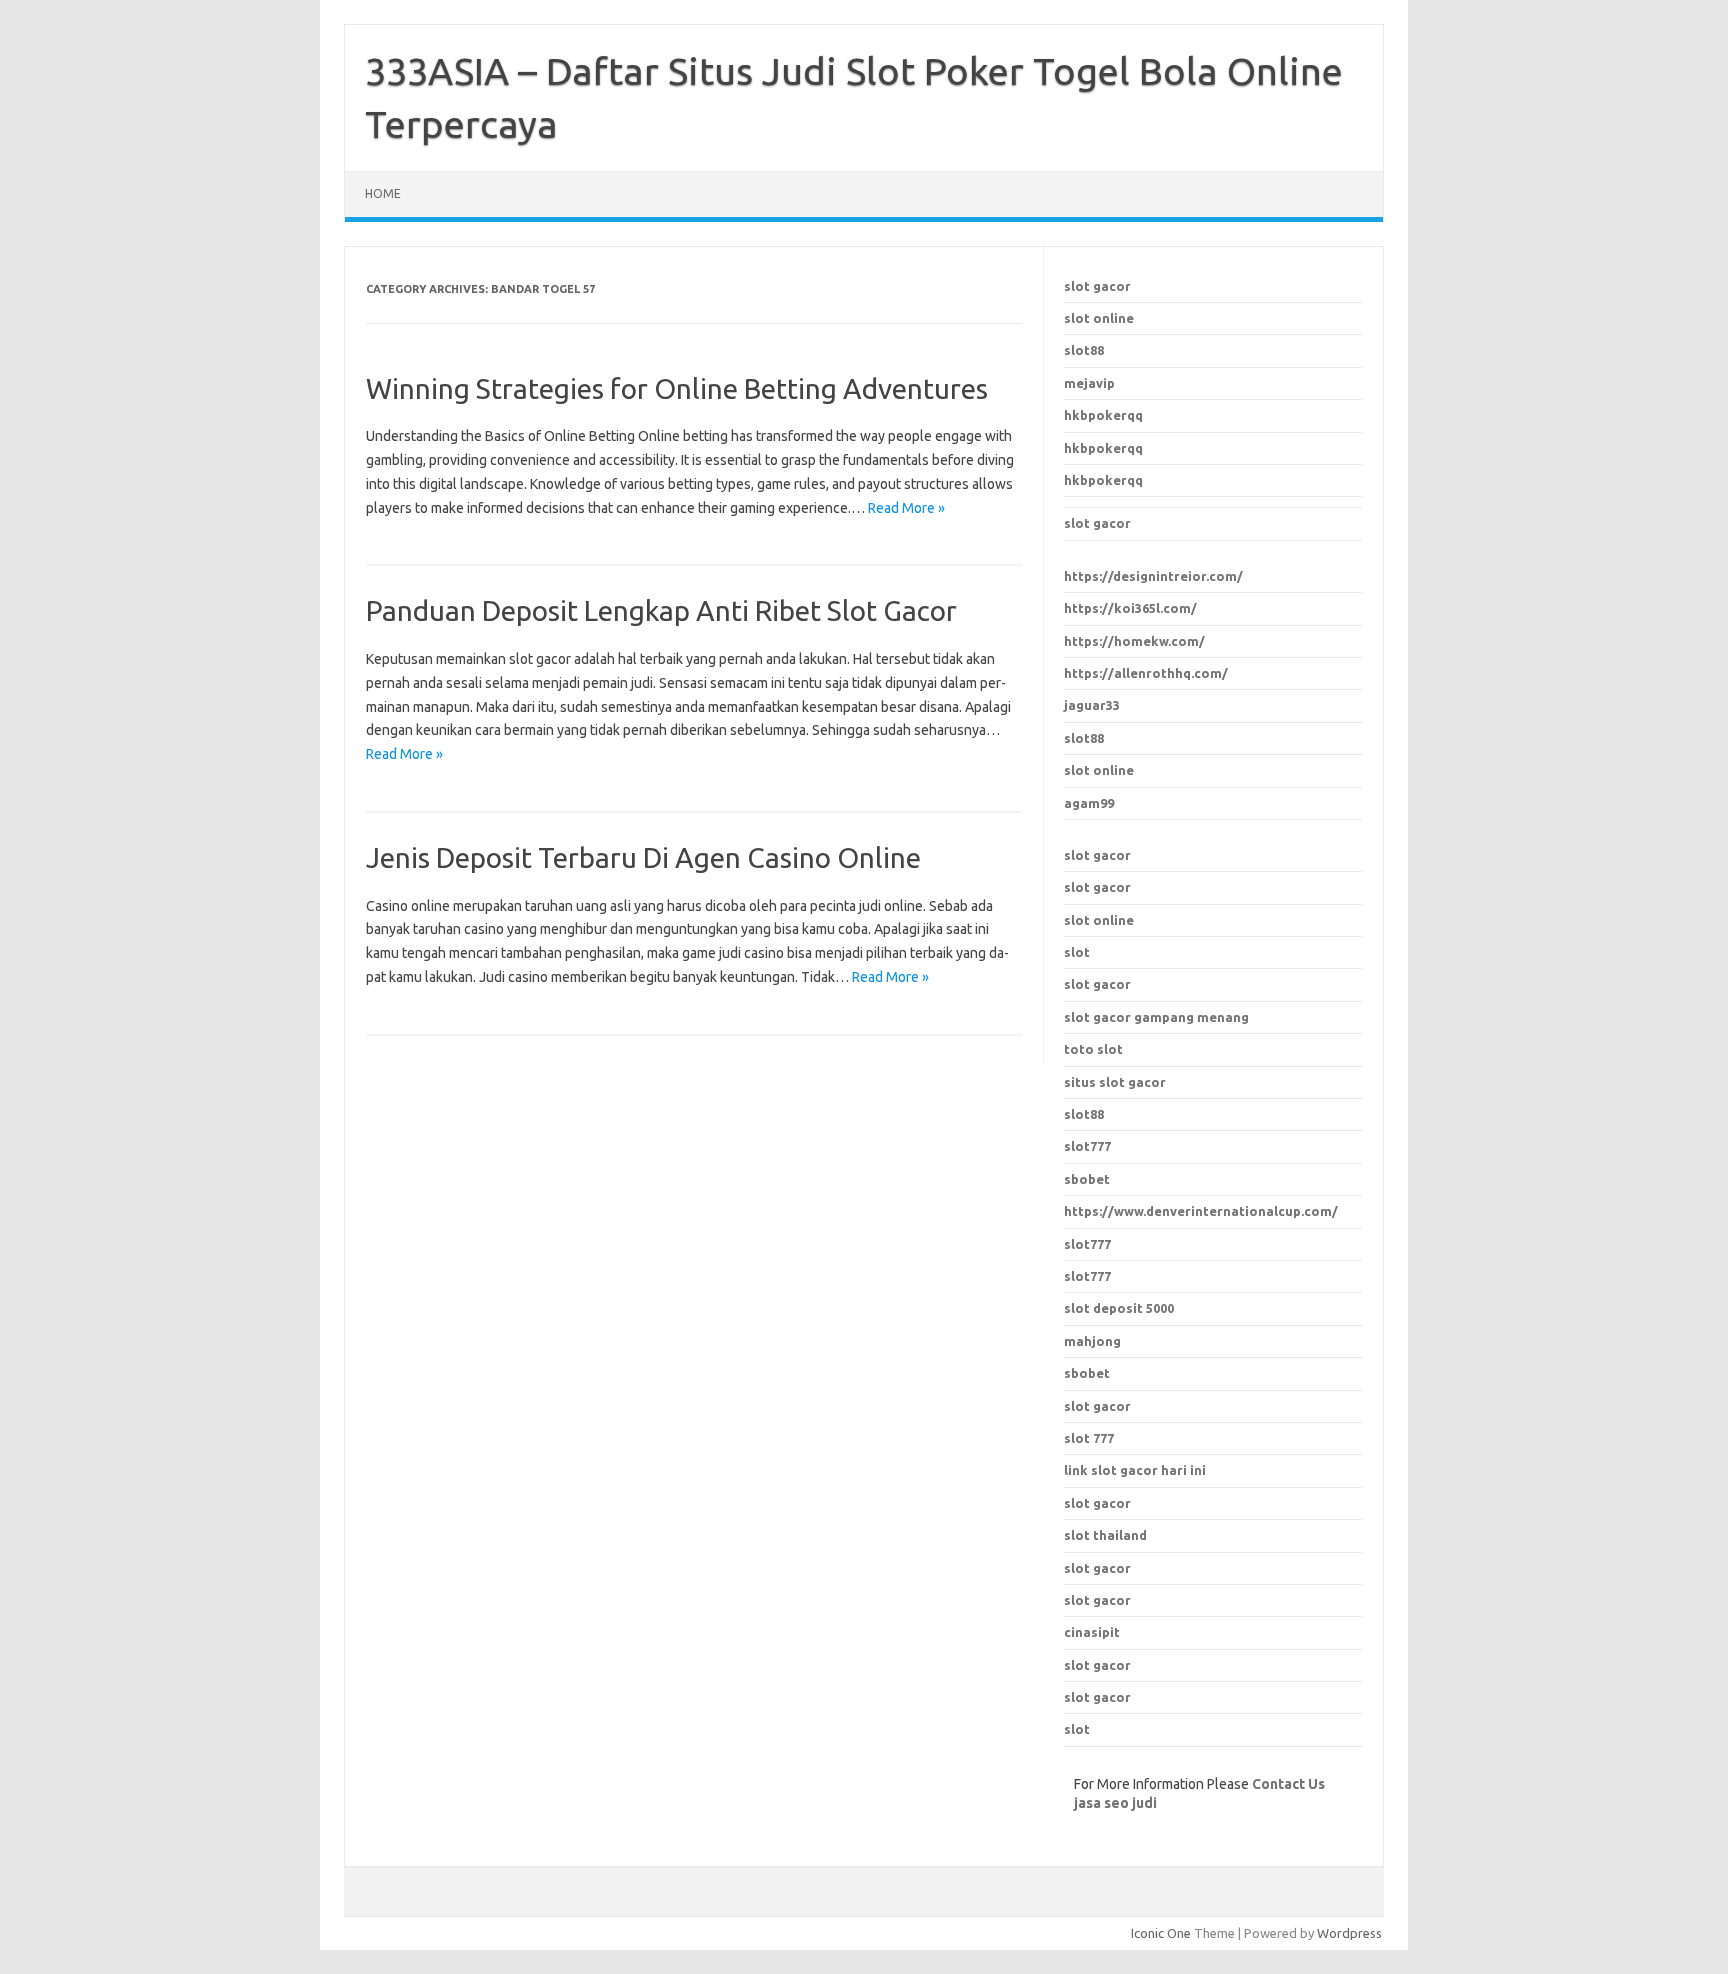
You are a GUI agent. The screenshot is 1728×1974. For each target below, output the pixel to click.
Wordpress (1349, 1933)
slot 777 (1089, 1438)
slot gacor (1097, 286)
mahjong (1092, 1341)
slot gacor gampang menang (1156, 1017)
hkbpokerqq (1103, 415)
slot (1077, 952)
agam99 (1089, 803)
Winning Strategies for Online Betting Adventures (677, 388)
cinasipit (1092, 1632)
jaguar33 (1092, 705)
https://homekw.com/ (1134, 641)
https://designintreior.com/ (1153, 576)
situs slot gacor (1115, 1082)
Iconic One (1161, 1933)
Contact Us (1288, 1784)
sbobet (1087, 1373)
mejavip (1089, 383)
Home (383, 193)
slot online (1099, 318)
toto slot (1093, 1049)
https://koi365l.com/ (1130, 608)
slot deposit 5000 (1119, 1308)
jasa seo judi (1115, 1803)
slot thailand (1105, 1535)
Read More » (906, 508)
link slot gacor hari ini (1135, 1470)
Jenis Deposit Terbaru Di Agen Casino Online (643, 857)
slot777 (1087, 1244)
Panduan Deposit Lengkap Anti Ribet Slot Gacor (661, 610)
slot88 (1084, 350)
